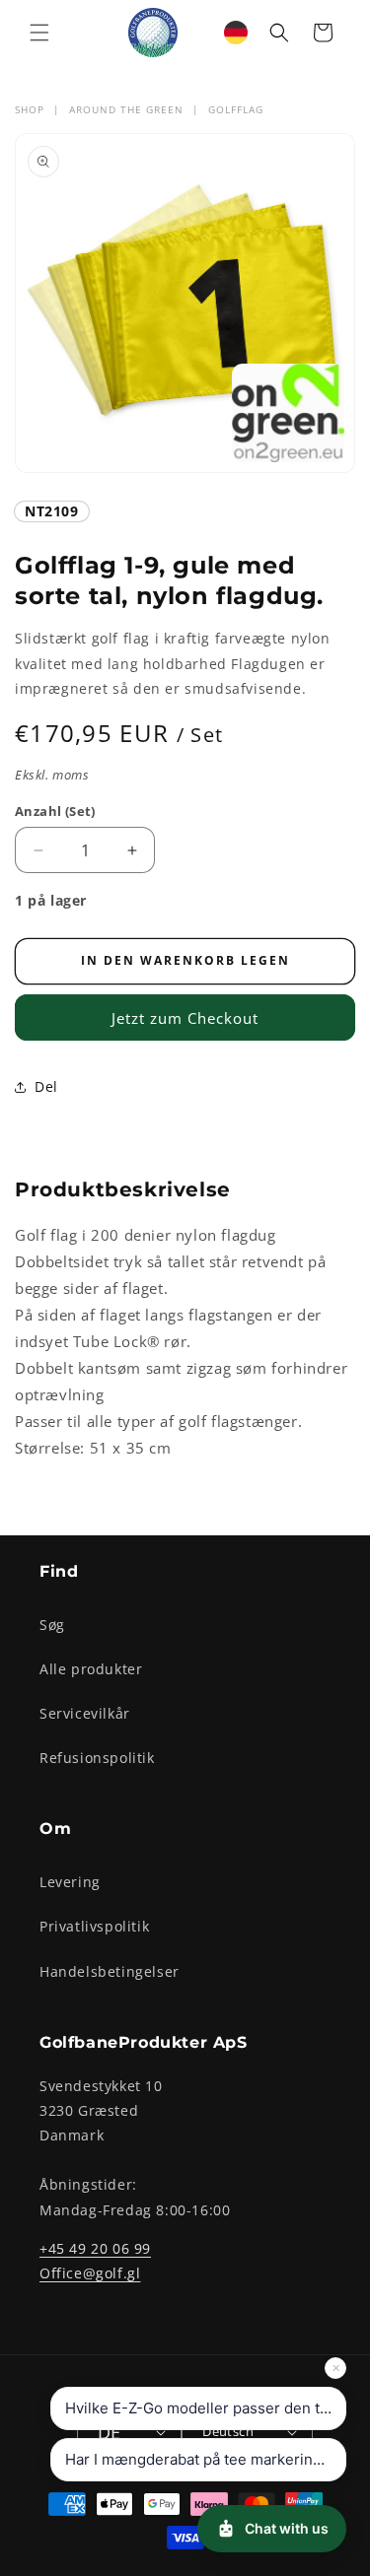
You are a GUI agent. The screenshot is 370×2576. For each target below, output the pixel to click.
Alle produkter (91, 1669)
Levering (70, 1882)
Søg (52, 1625)
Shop (30, 109)
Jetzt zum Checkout (185, 1018)
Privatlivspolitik (94, 1926)
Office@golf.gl (90, 2273)
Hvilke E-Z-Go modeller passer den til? (200, 2408)
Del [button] (46, 1086)
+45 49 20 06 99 (95, 2248)
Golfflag (236, 109)
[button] (39, 33)
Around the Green (126, 109)
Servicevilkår (85, 1713)
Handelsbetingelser (110, 1971)
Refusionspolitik (97, 1758)
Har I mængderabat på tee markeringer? (205, 2459)
